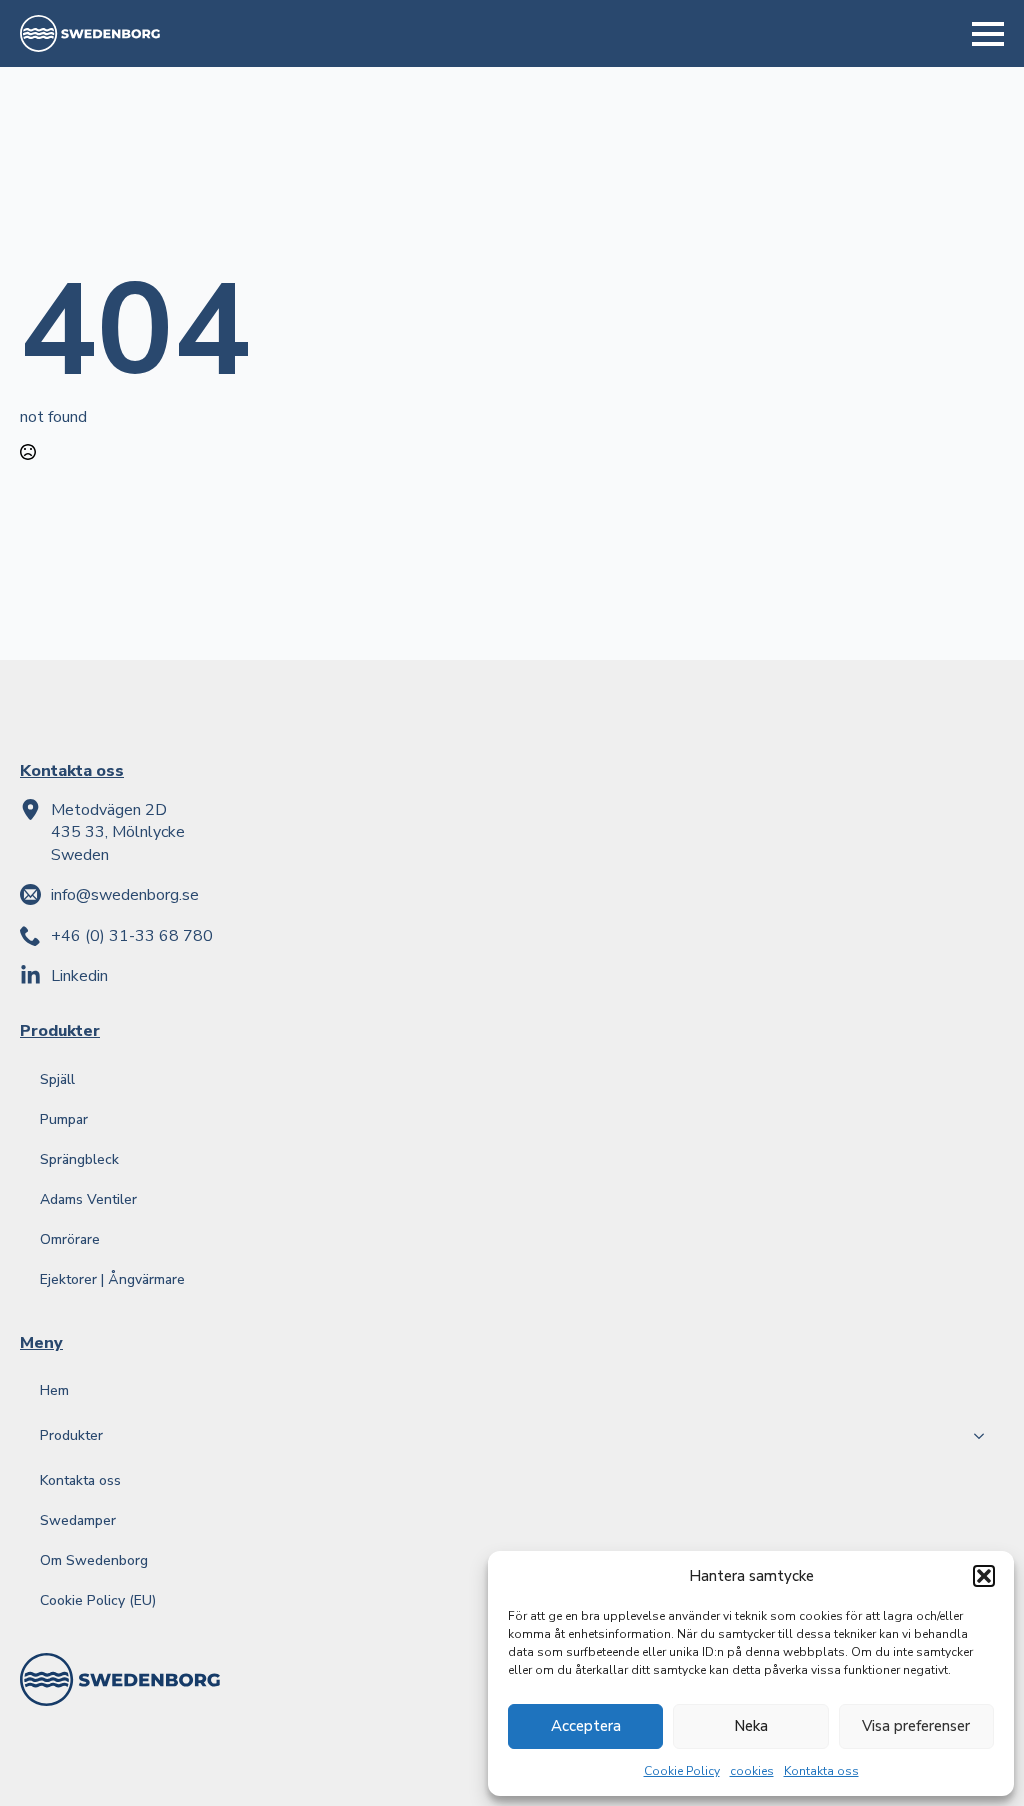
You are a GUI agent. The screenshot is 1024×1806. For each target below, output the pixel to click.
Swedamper (78, 1520)
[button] (984, 1576)
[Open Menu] (988, 34)
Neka (751, 1726)
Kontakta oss (821, 1771)
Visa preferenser (916, 1726)
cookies (752, 1771)
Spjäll (57, 1079)
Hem (54, 1390)
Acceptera (586, 1726)
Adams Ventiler (88, 1199)
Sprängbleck (79, 1159)
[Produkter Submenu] (985, 1436)
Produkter (71, 1435)
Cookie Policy (682, 1771)
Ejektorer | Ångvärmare (112, 1279)
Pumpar (64, 1119)
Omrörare (70, 1239)
